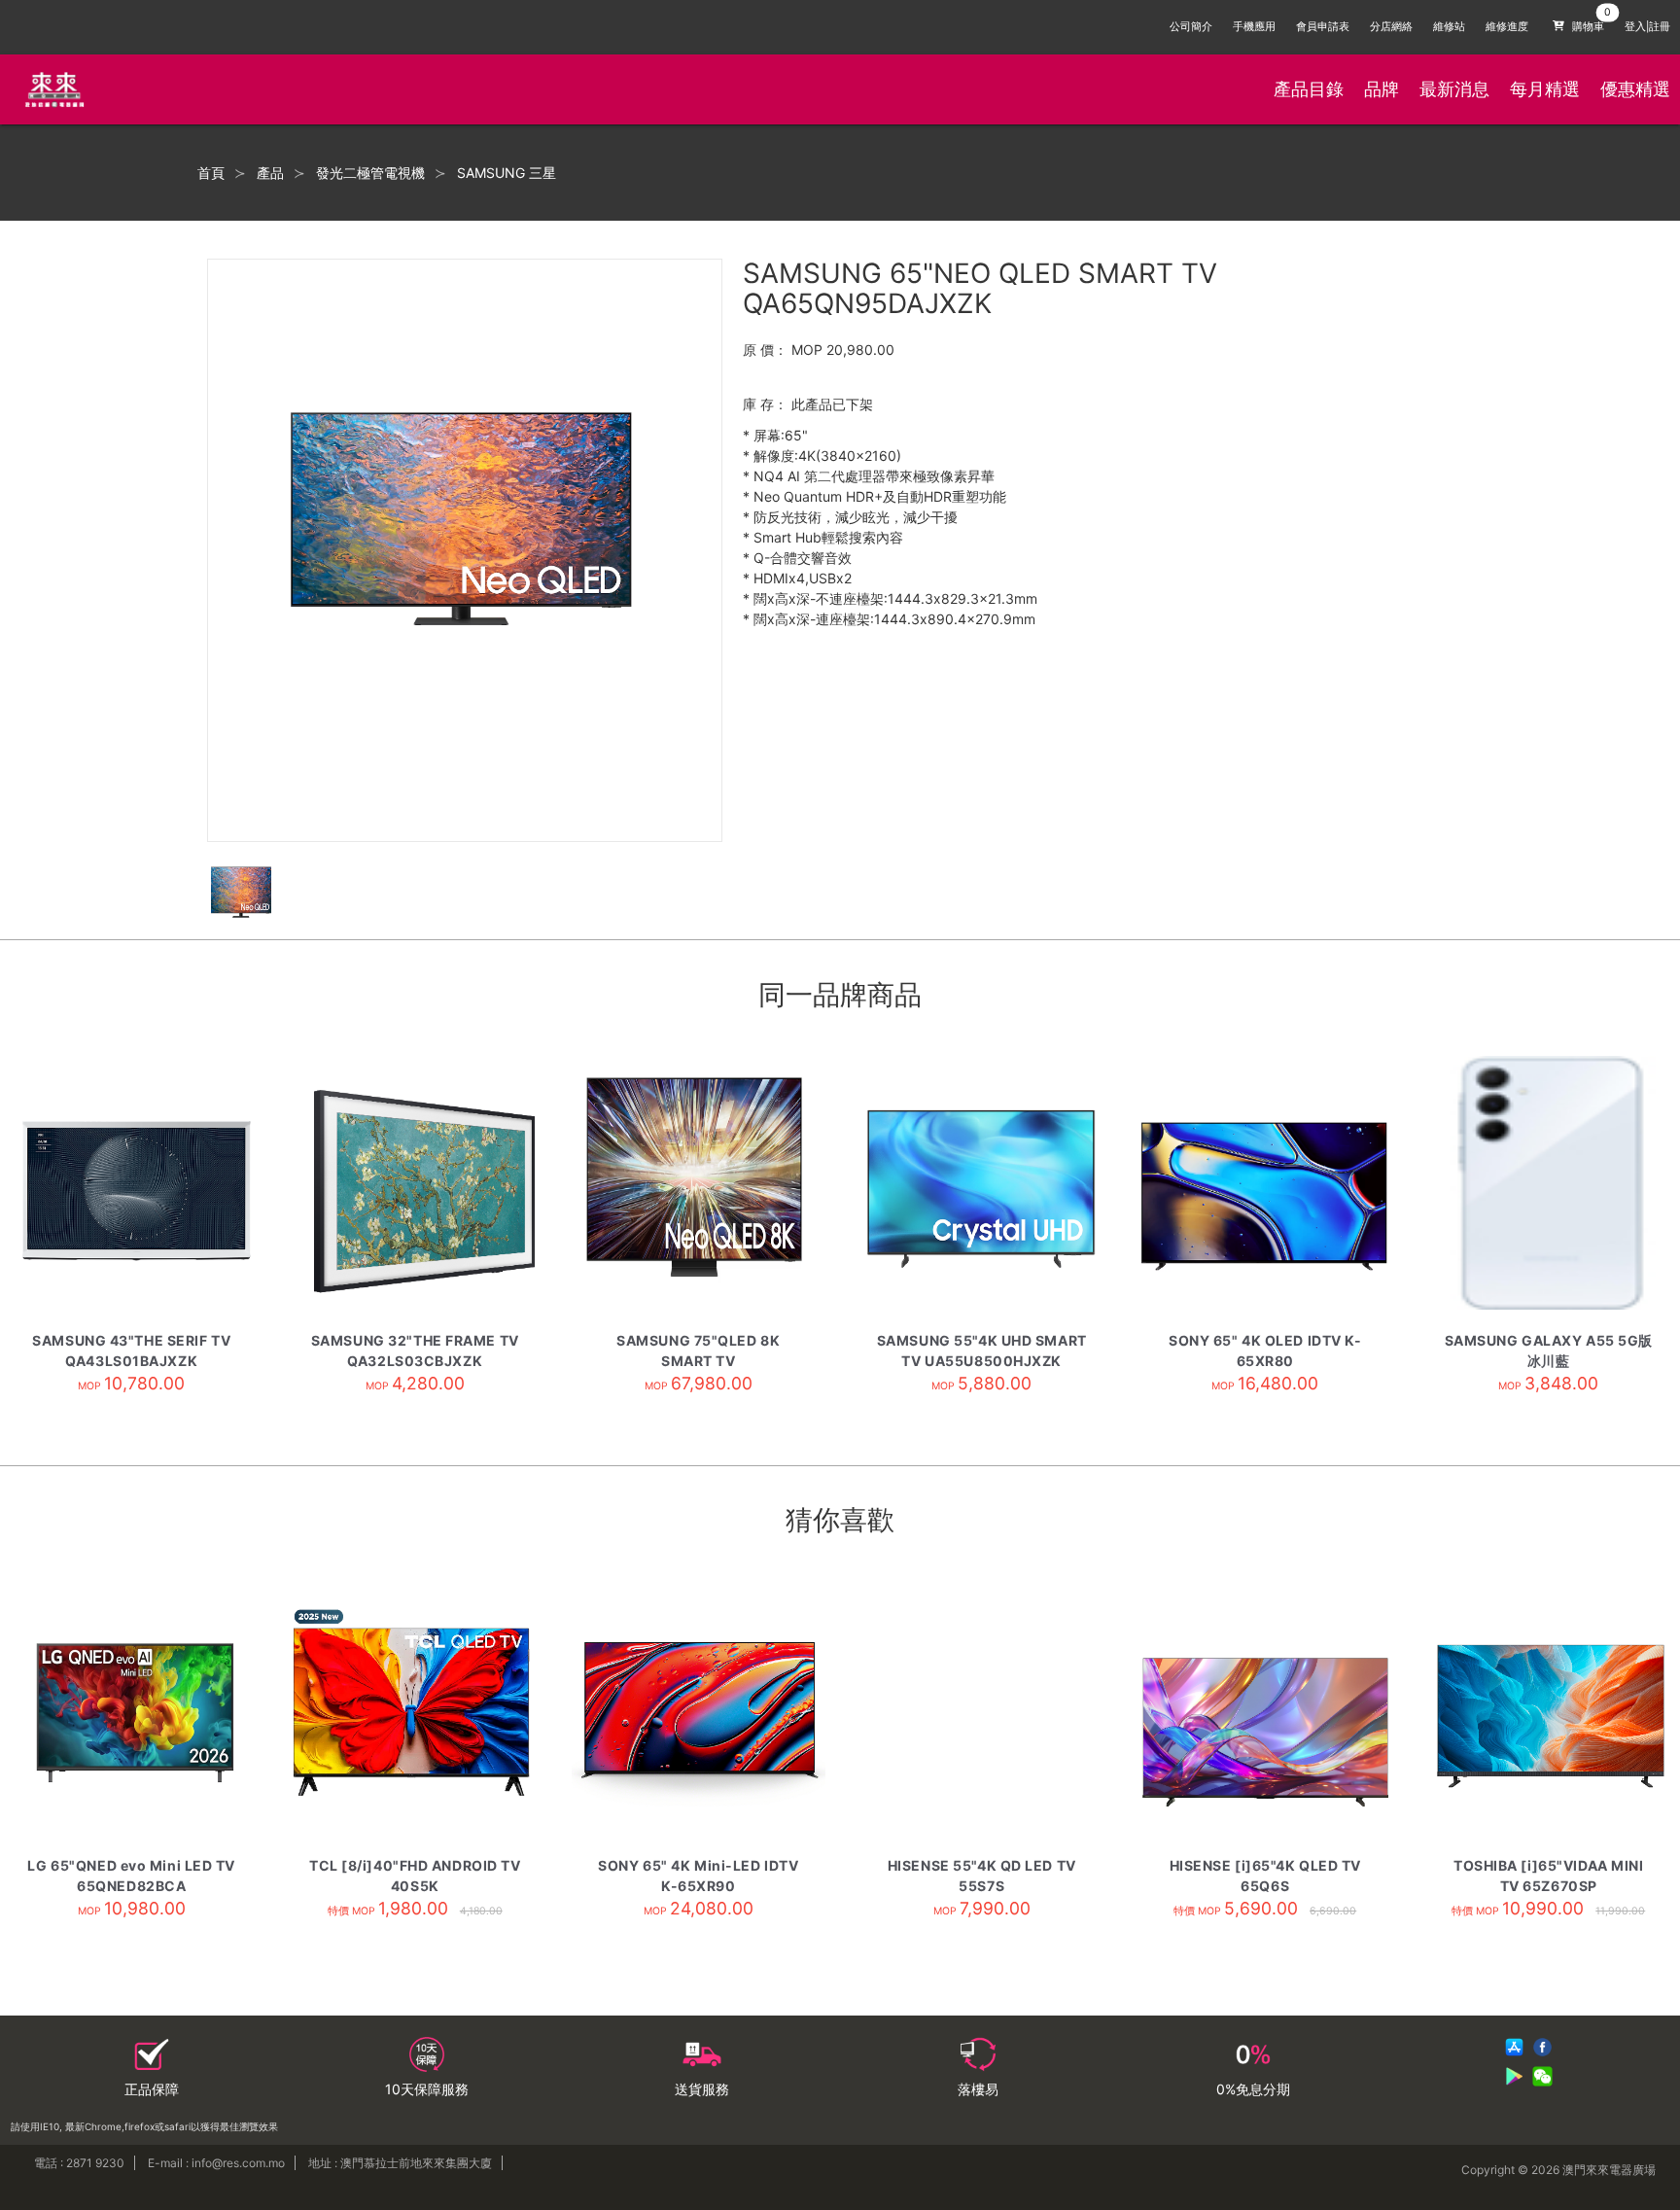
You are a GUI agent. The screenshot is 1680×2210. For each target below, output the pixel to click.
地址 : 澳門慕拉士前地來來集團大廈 (400, 2163)
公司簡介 (1191, 27)
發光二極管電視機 (370, 173)
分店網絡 (1391, 27)
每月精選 (1545, 89)
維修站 (1449, 27)
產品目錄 (1309, 89)
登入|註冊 (1647, 27)
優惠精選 (1635, 89)
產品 (270, 173)
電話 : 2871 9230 (79, 2163)
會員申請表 (1323, 27)
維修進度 (1507, 27)
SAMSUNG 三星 (507, 173)
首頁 (211, 173)
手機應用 (1254, 27)
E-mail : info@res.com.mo (216, 2163)
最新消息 (1454, 89)
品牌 (1382, 89)
